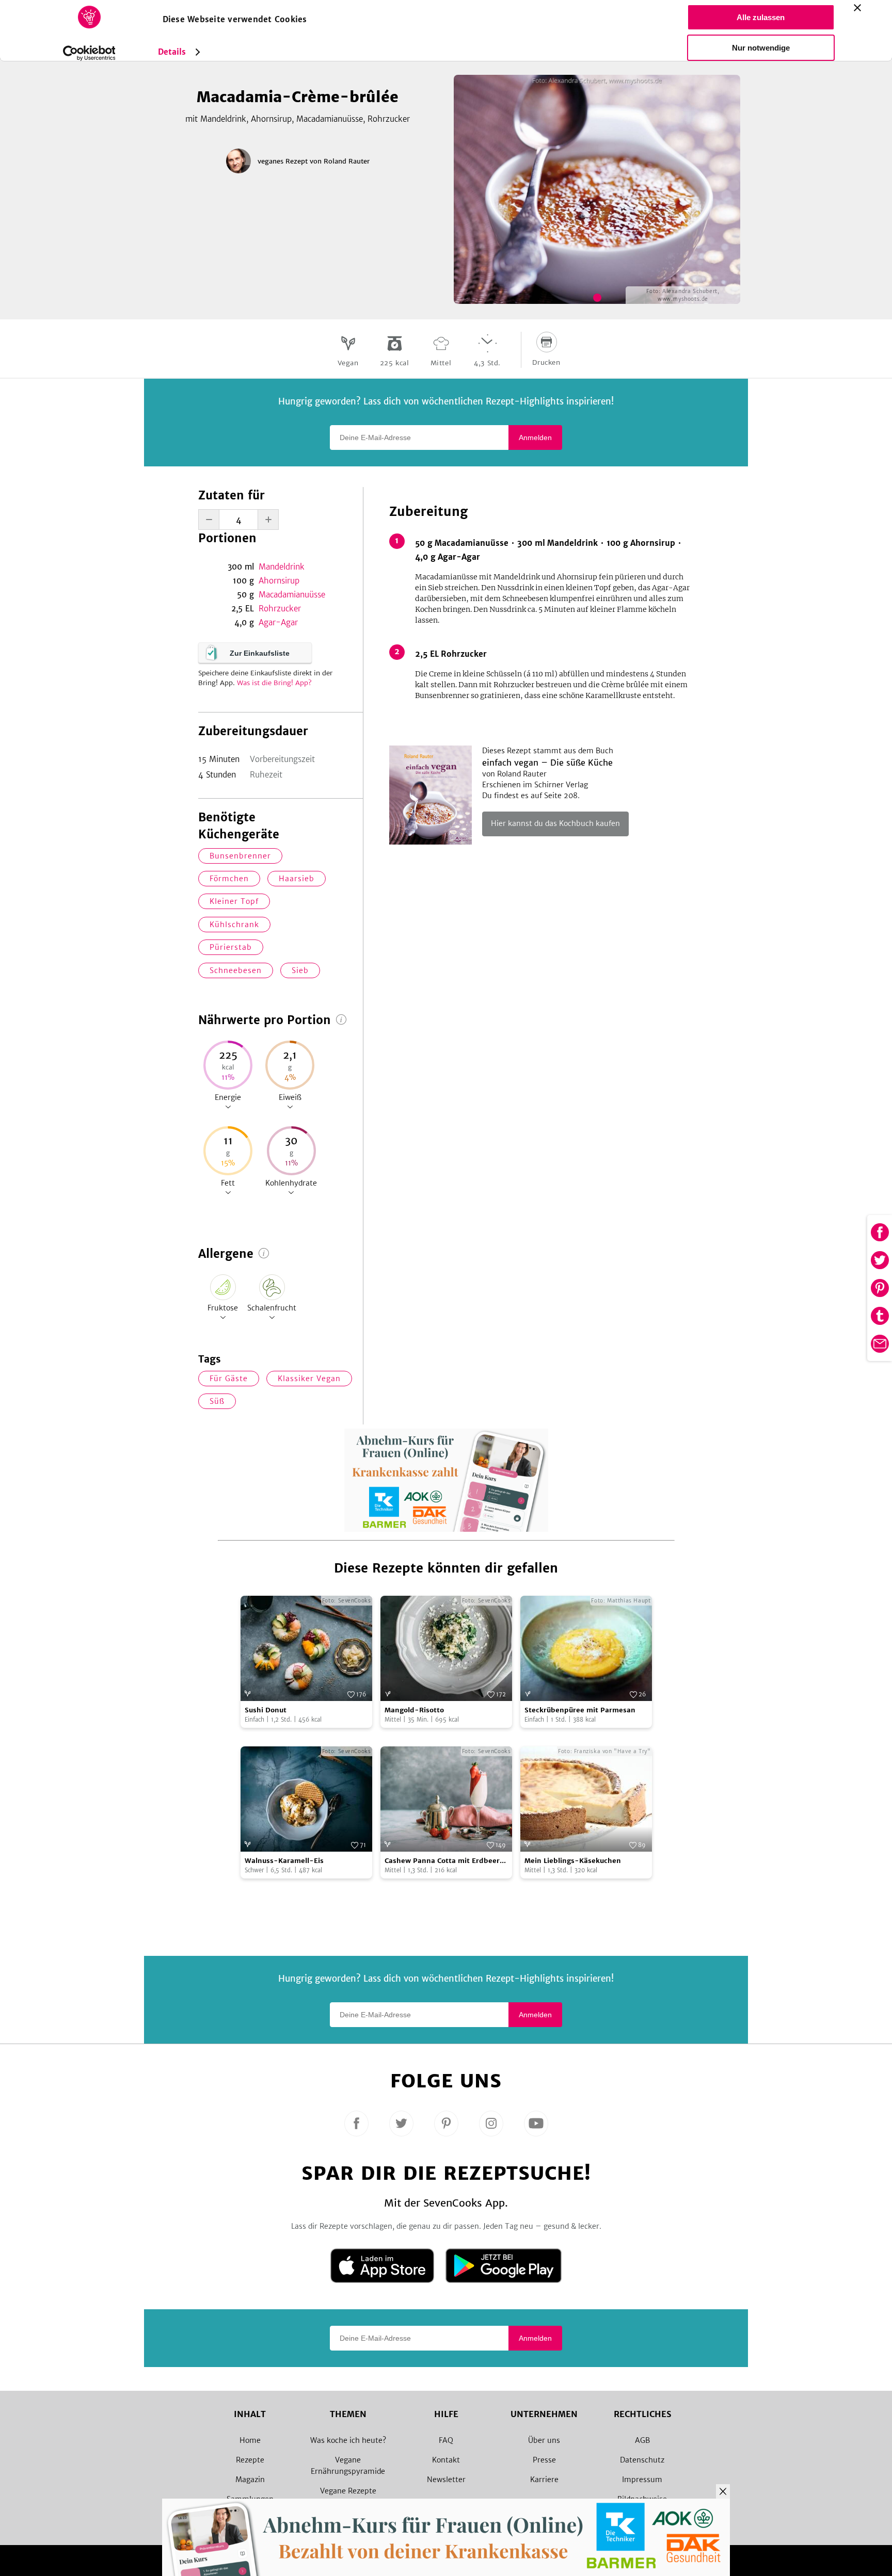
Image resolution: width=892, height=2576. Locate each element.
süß (217, 1401)
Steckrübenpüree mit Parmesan (580, 1710)
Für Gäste (229, 1379)
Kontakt (446, 2460)
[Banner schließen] (857, 8)
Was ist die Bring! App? (274, 683)
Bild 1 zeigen (597, 298)
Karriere (544, 2480)
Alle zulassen (761, 17)
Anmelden (535, 438)
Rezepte (250, 2460)
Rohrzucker (280, 609)
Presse (544, 2460)
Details (172, 52)
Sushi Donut (266, 1710)
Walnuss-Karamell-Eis (284, 1861)
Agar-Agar (278, 622)
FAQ (446, 2440)
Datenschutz (642, 2460)
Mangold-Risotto (414, 1710)
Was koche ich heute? (348, 2440)
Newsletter (446, 2480)
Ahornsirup (279, 581)
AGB (642, 2440)
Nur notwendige (761, 48)
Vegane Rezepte (348, 2491)
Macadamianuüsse (292, 595)
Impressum (642, 2480)
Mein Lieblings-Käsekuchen (573, 1861)
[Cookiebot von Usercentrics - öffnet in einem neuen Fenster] (89, 53)
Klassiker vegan (309, 1379)
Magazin (250, 2480)
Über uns (544, 2440)
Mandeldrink (282, 567)
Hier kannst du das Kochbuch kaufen (555, 823)
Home (250, 2440)
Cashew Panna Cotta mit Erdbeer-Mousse (444, 1861)
